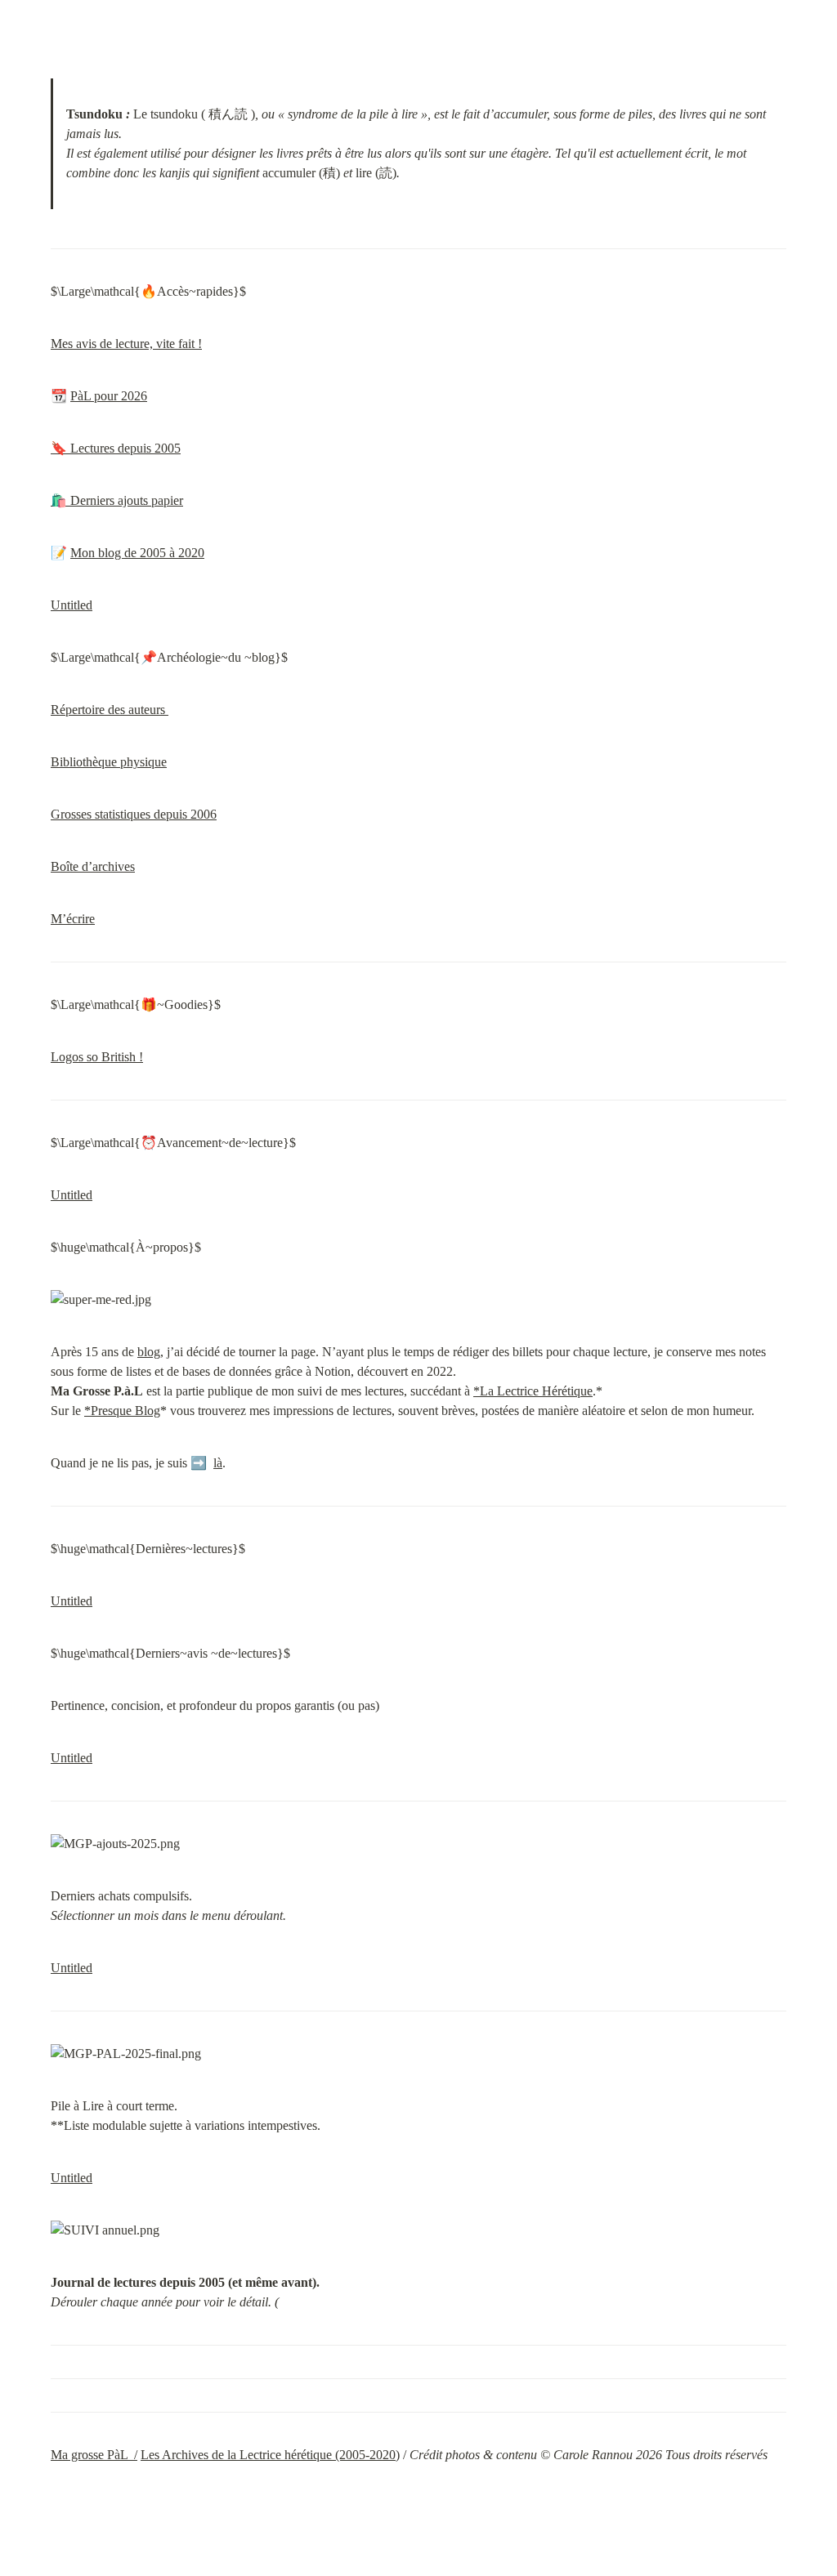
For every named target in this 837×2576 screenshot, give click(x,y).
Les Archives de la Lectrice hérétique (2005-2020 (268, 2455)
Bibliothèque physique (109, 762)
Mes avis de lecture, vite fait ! (126, 344)
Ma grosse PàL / (94, 2455)
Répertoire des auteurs (110, 710)
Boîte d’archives (93, 866)
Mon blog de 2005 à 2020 (137, 553)
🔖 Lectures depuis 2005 (116, 448)
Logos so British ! (97, 1057)
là (218, 1463)
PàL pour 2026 (109, 396)
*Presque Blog (122, 1411)
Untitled (72, 605)
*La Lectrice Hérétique (533, 1391)
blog (149, 1352)
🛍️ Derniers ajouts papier (117, 500)
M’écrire (73, 919)
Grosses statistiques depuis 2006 (134, 814)
